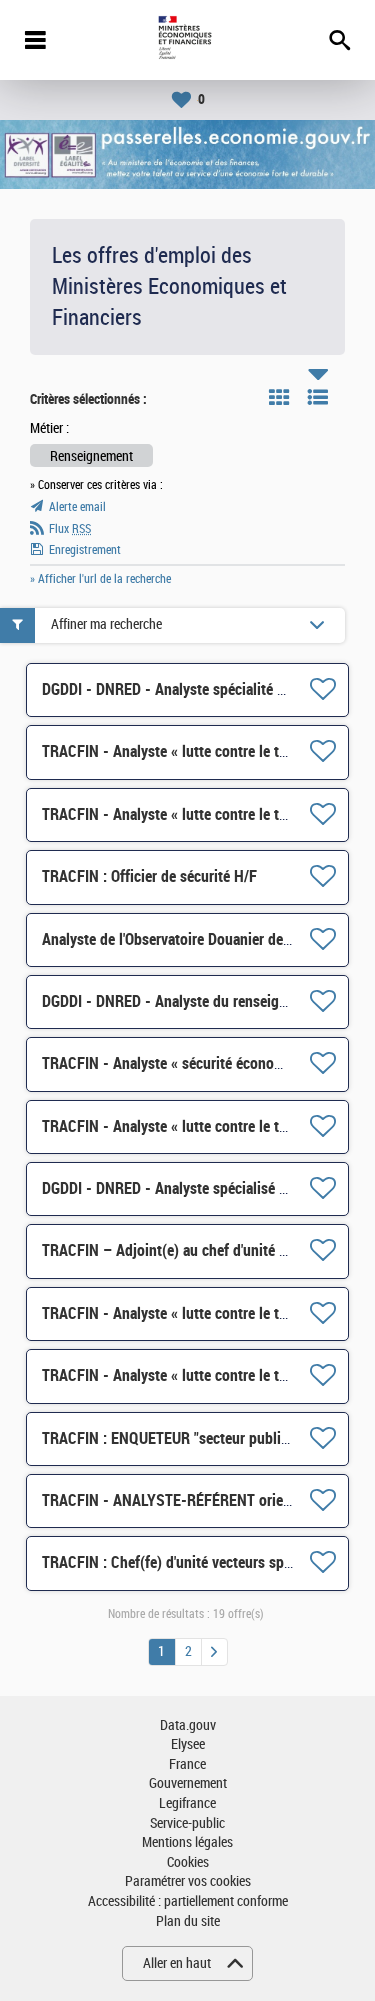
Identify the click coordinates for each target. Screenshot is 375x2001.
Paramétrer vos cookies (188, 1881)
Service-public (187, 1823)
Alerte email (77, 507)
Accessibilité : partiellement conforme (188, 1901)
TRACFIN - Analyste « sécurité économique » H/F (196, 1063)
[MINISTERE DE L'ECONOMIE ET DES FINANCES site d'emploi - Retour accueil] (187, 40)
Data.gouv (188, 1725)
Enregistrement (85, 550)
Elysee (188, 1744)
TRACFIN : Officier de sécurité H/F (149, 876)
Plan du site (188, 1921)
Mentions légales (187, 1842)
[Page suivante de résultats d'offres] (214, 1652)
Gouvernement (188, 1783)
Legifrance (187, 1803)
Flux (70, 529)
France (187, 1764)
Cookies (188, 1862)
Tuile (279, 397)
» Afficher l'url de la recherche (100, 579)
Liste (318, 397)
